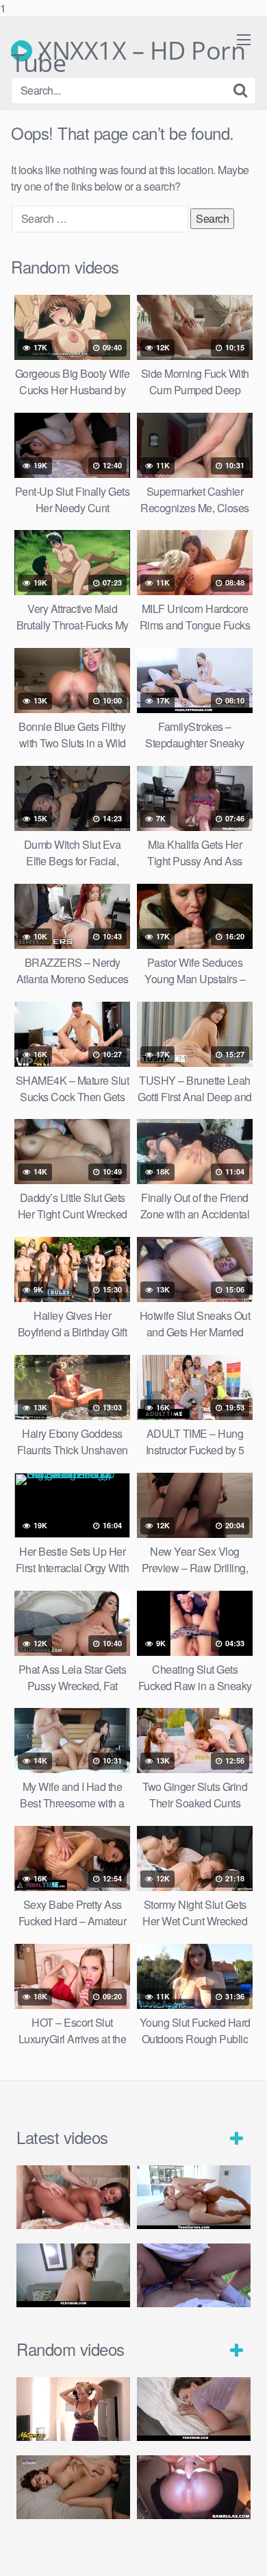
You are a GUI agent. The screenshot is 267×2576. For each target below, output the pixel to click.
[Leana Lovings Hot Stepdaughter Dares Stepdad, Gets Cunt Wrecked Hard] (73, 2487)
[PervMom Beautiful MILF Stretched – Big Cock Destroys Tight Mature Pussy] (194, 2409)
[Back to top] (243, 2551)
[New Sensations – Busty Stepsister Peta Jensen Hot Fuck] (73, 2197)
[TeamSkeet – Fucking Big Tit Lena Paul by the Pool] (194, 2197)
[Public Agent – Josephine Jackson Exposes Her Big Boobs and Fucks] (194, 2275)
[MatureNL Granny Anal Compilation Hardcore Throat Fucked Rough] (73, 2409)
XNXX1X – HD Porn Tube (128, 51)
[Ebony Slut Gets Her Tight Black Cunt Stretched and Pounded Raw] (194, 2487)
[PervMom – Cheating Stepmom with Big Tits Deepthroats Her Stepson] (73, 2275)
